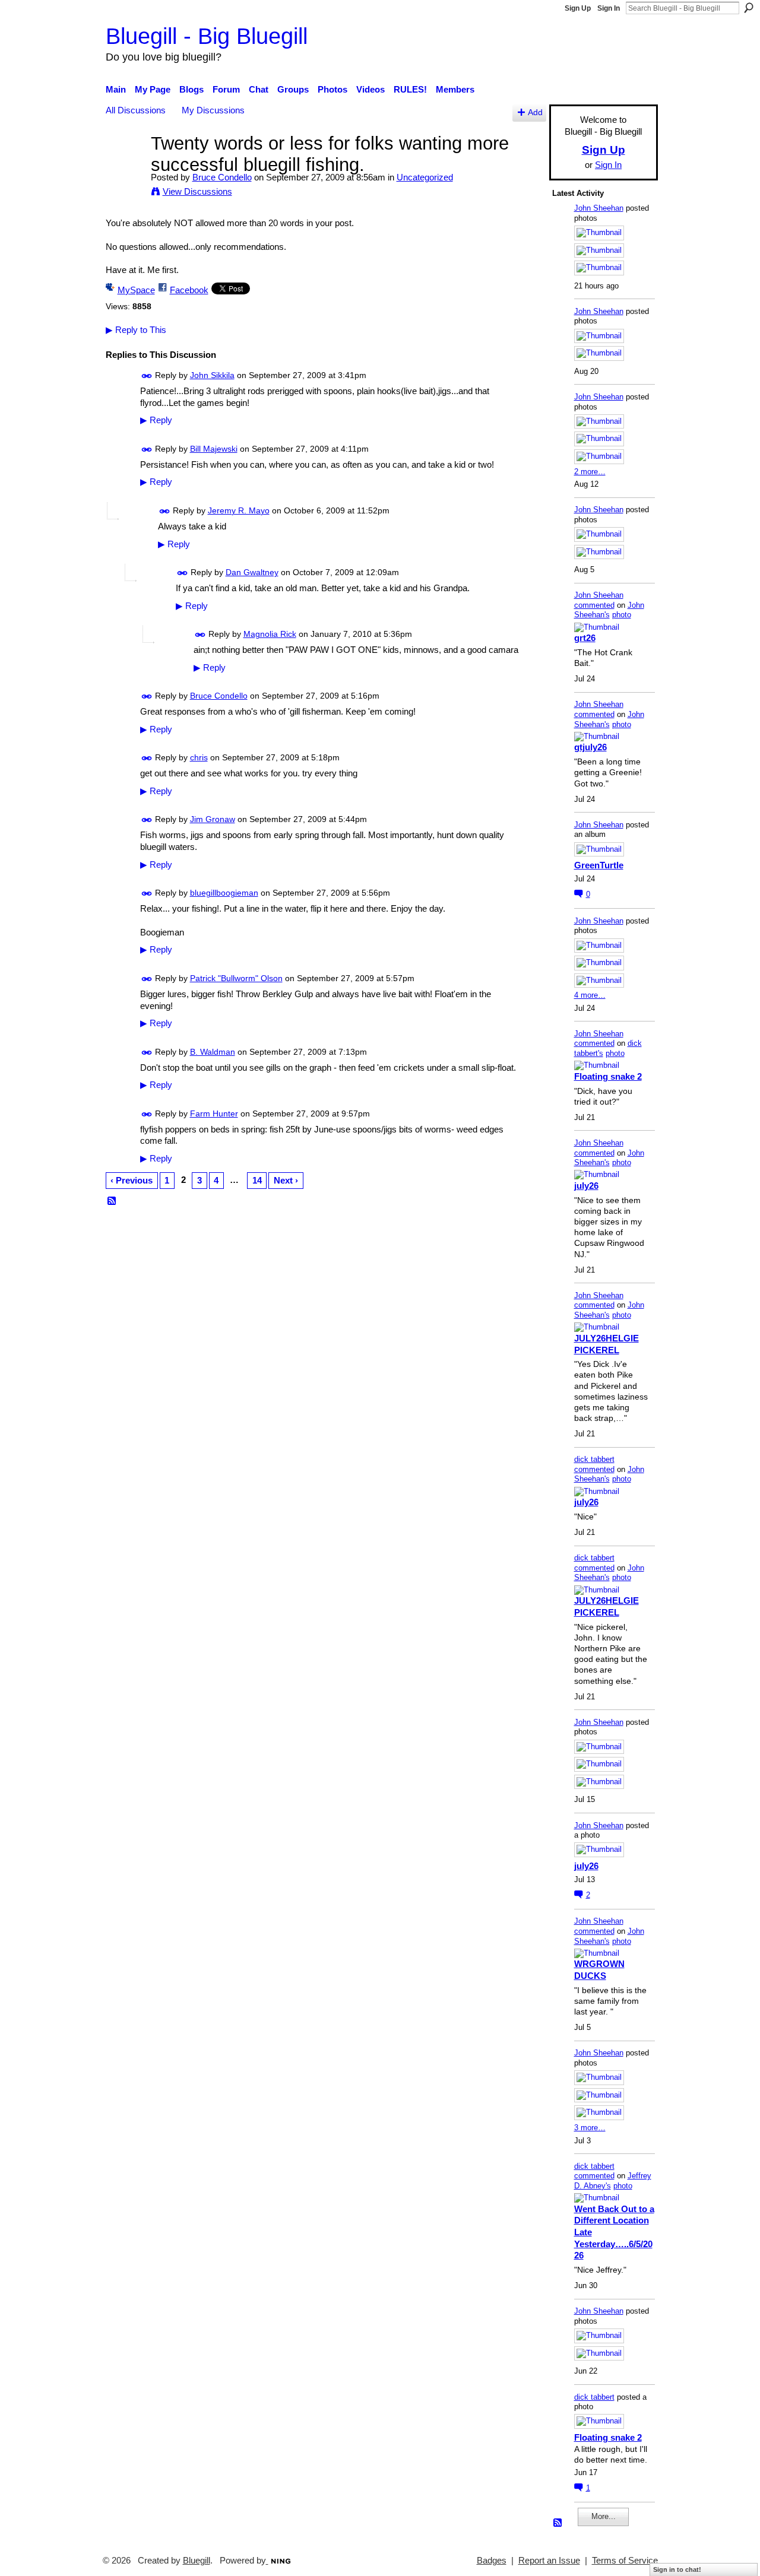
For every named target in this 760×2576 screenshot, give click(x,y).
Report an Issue (549, 2561)
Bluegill (197, 2561)
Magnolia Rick (270, 634)
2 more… (590, 472)
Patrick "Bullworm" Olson (236, 978)
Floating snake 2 (608, 1076)
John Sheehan (599, 208)
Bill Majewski (214, 449)
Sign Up (578, 8)
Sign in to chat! (677, 2569)
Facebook (189, 290)
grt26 (585, 638)
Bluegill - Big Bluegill (207, 36)
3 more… (590, 2128)
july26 (586, 1186)
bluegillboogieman (224, 893)
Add (535, 112)
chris (199, 757)
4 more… (590, 995)
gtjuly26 (590, 747)
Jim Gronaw (213, 819)
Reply (156, 420)
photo (622, 615)
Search (749, 8)
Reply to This (136, 330)
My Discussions (213, 110)
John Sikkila (212, 375)
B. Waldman (213, 1052)
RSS (112, 1201)
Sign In (609, 8)
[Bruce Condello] (125, 165)
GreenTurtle (599, 865)
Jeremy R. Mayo (239, 510)
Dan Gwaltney (252, 572)
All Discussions (136, 110)
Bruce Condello (222, 177)
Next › (286, 1180)
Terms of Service (625, 2561)
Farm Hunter (214, 1113)
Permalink (147, 376)
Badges (492, 2561)
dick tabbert (594, 1459)
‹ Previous (132, 1180)
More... (604, 2516)
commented (594, 605)
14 (257, 1180)
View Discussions (197, 191)
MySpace (136, 290)
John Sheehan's (609, 610)
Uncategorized (425, 177)
